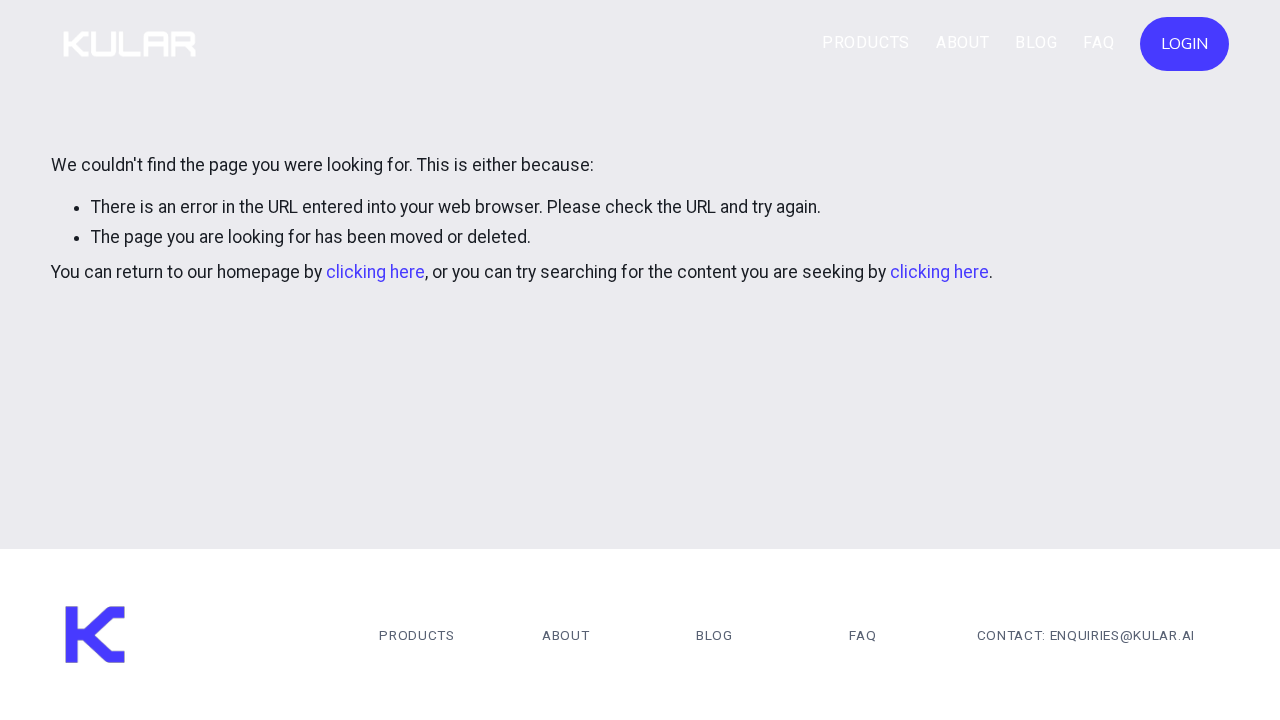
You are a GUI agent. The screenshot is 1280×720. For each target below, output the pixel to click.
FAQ (1098, 42)
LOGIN (1184, 44)
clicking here (375, 272)
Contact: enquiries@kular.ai (1086, 635)
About (963, 42)
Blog (1036, 42)
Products (866, 42)
